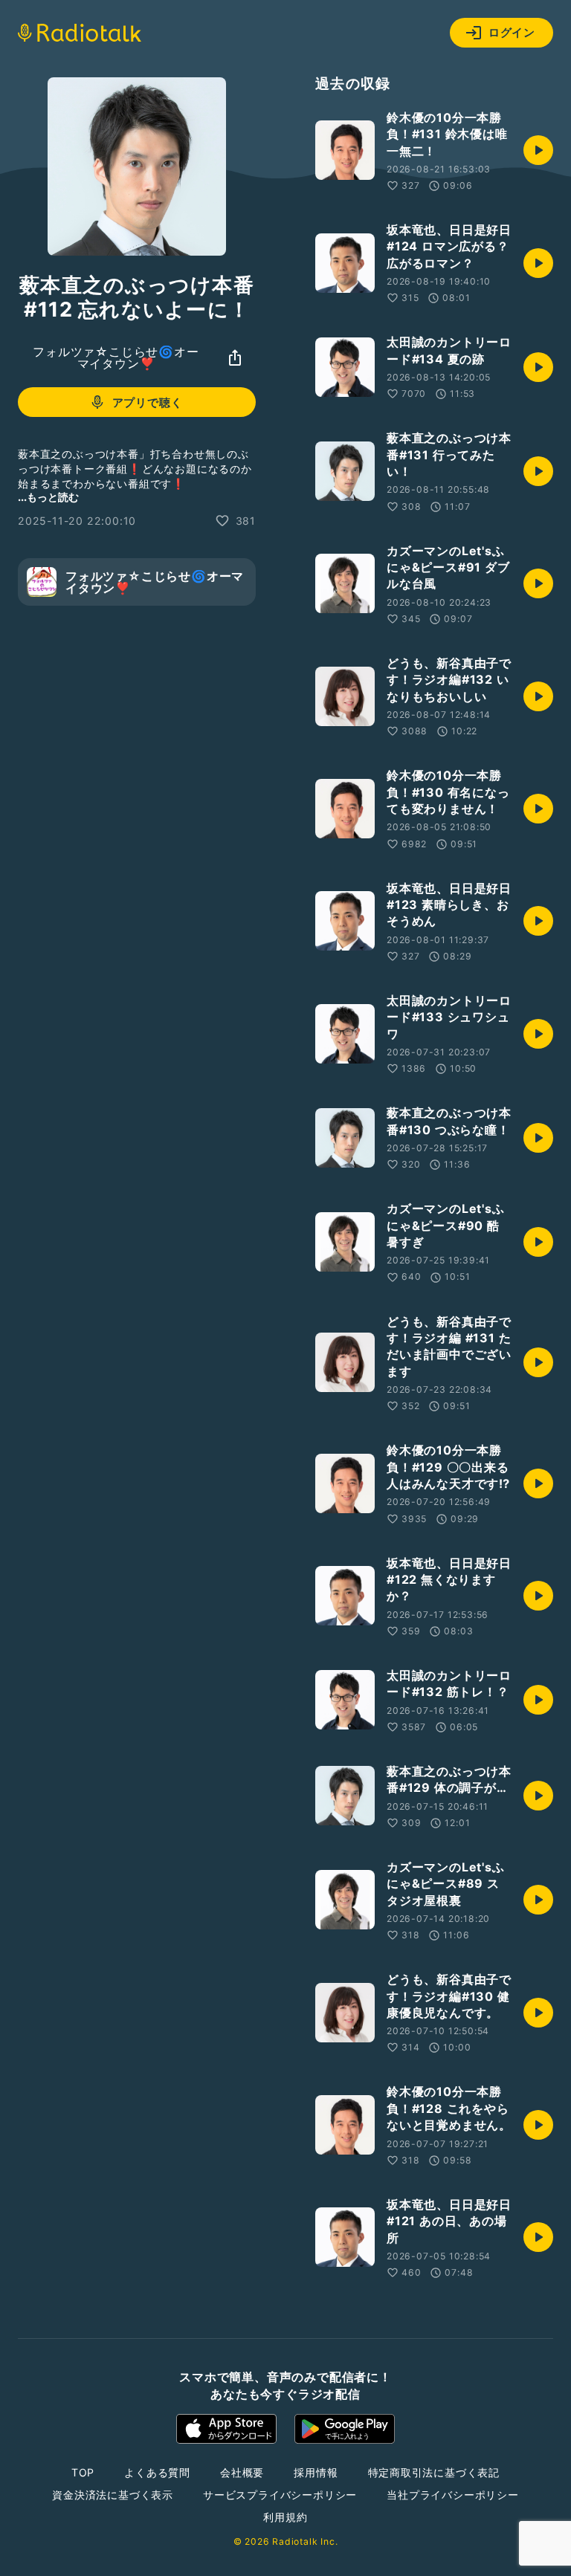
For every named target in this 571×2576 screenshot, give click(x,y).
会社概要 (242, 2472)
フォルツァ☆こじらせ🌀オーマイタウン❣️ (116, 357)
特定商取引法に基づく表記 (434, 2472)
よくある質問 (157, 2472)
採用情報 (316, 2472)
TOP (83, 2472)
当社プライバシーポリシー (453, 2495)
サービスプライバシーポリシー (280, 2495)
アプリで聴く (148, 402)
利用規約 (285, 2517)
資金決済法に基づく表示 (113, 2495)
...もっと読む (48, 497)
